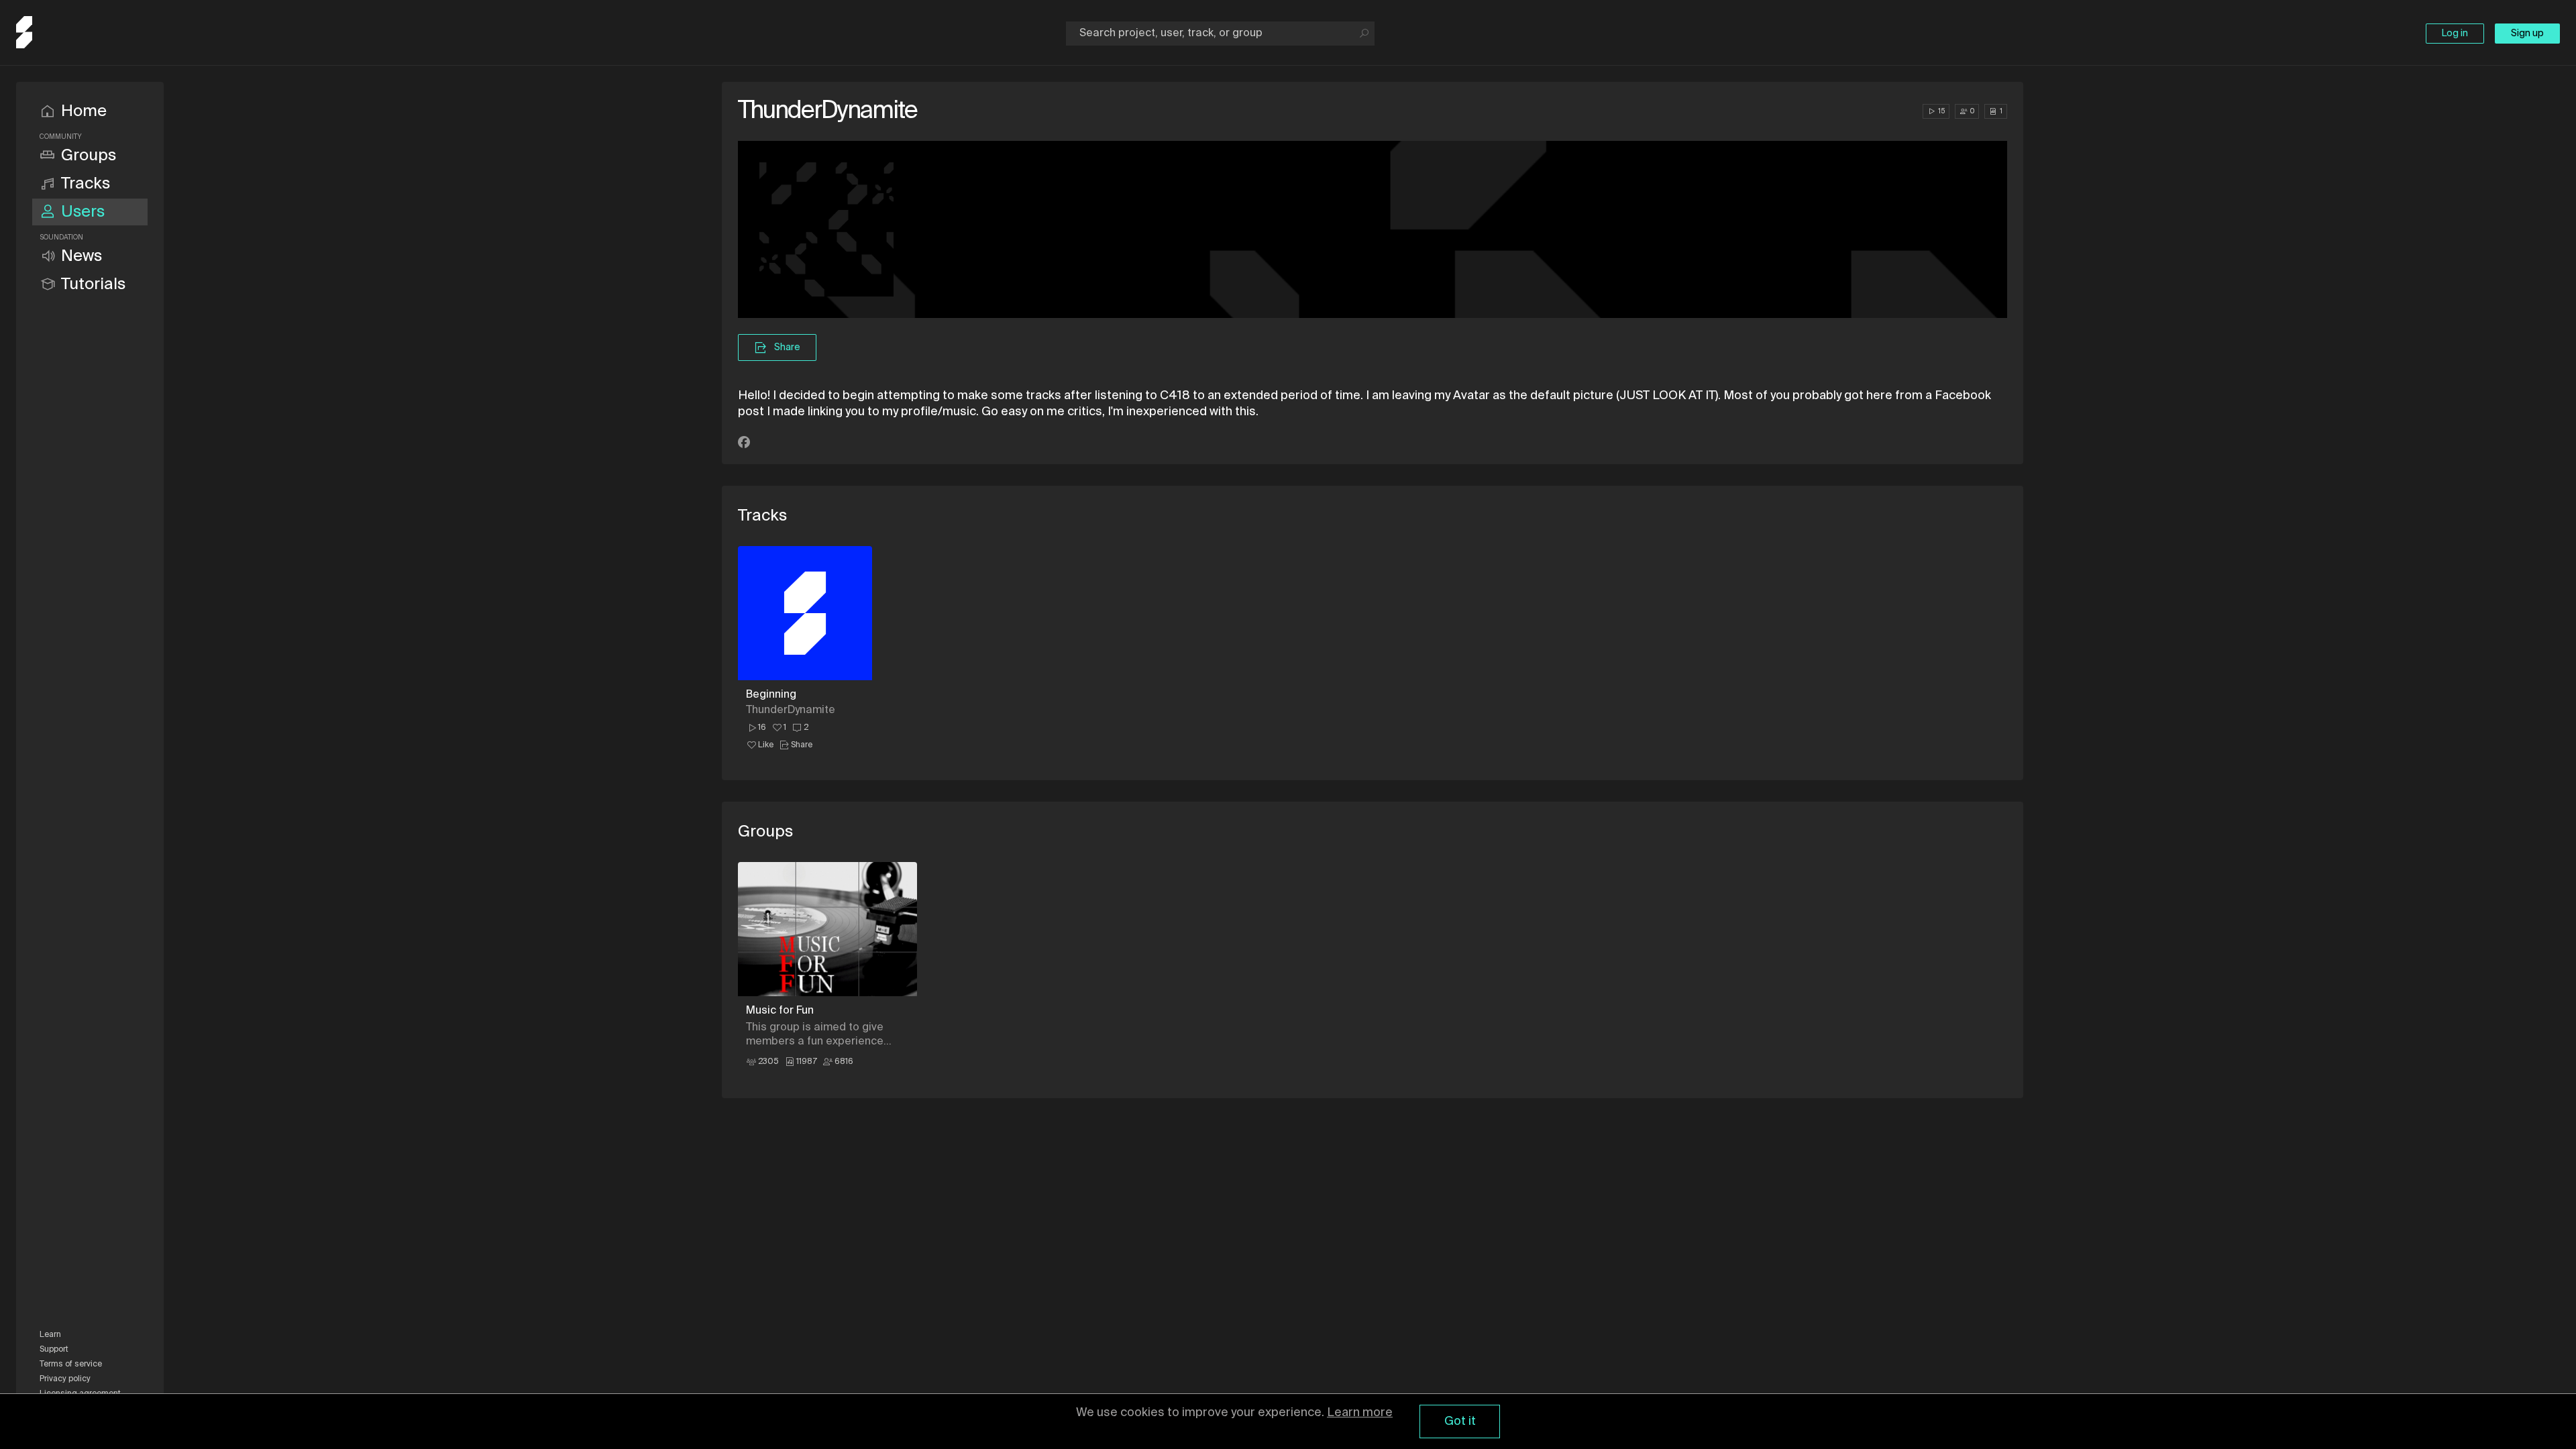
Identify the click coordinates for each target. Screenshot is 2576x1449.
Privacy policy (65, 1379)
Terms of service (71, 1364)
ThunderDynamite (791, 710)
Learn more (1360, 1413)
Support (54, 1350)
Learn (50, 1335)
